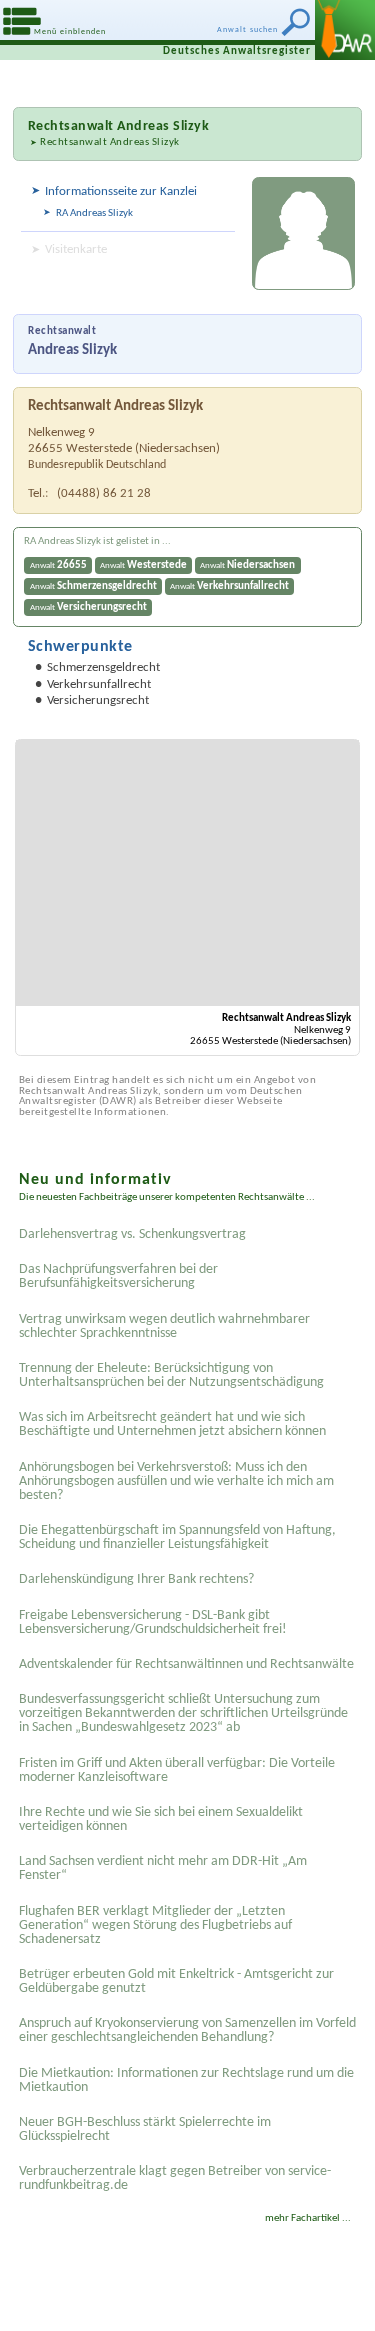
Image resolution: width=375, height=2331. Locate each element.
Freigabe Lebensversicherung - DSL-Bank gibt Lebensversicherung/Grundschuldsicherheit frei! (153, 1622)
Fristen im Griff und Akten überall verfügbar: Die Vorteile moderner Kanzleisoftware (177, 1770)
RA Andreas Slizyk (94, 213)
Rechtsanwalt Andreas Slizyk (110, 142)
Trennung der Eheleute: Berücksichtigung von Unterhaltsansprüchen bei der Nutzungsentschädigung (171, 1375)
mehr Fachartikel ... (308, 2218)
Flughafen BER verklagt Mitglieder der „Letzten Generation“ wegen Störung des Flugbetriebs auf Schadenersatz (155, 1925)
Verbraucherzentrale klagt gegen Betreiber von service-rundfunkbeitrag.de (175, 2178)
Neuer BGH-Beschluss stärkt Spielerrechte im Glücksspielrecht (145, 2129)
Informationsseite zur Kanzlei (121, 191)
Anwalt (58, 565)
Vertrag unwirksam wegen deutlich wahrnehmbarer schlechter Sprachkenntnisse (164, 1326)
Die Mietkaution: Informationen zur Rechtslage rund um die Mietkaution (186, 2080)
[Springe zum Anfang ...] (334, 2290)
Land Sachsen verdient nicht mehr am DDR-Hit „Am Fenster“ (163, 1868)
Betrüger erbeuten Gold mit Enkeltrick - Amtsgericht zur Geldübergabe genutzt (176, 1981)
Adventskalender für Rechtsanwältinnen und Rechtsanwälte (186, 1664)
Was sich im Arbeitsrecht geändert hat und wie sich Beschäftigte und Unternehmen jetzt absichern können (172, 1424)
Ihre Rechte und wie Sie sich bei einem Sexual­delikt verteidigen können (161, 1819)
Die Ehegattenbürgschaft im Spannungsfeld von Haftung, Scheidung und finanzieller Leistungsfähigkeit (177, 1537)
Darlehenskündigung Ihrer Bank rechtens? (136, 1579)
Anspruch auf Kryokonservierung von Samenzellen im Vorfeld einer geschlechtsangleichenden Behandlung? (187, 2030)
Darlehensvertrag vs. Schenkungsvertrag (132, 1234)
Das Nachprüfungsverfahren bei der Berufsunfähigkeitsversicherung (118, 1276)
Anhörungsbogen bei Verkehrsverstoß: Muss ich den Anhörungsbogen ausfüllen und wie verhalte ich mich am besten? (176, 1481)
